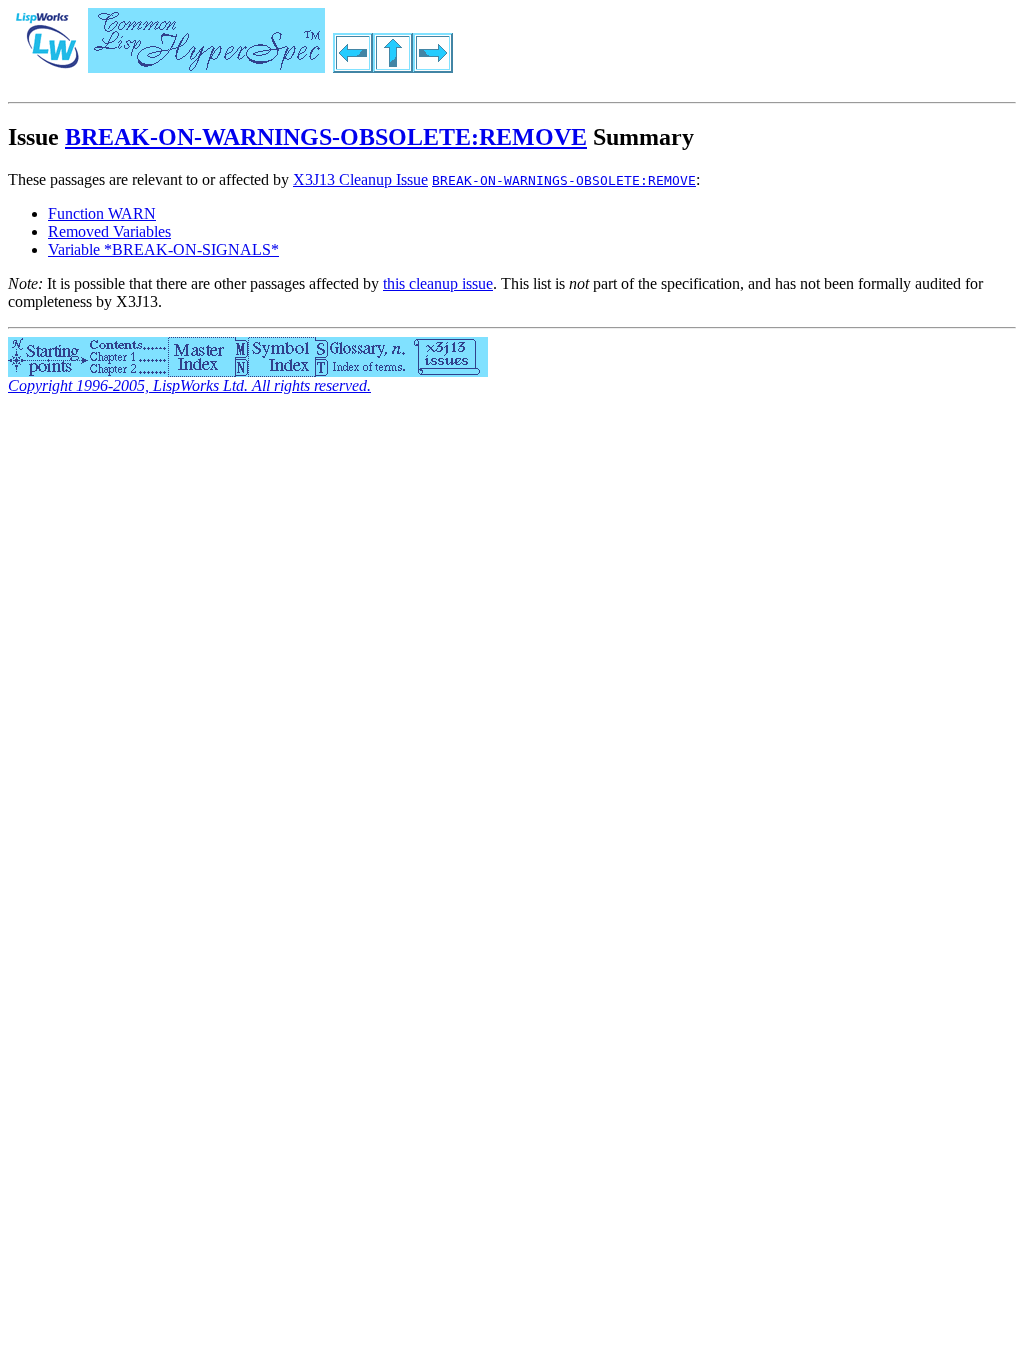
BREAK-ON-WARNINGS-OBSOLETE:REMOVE (326, 137)
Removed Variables (109, 231)
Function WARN (102, 213)
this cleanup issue (438, 283)
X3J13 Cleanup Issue (360, 179)
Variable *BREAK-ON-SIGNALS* (163, 249)
